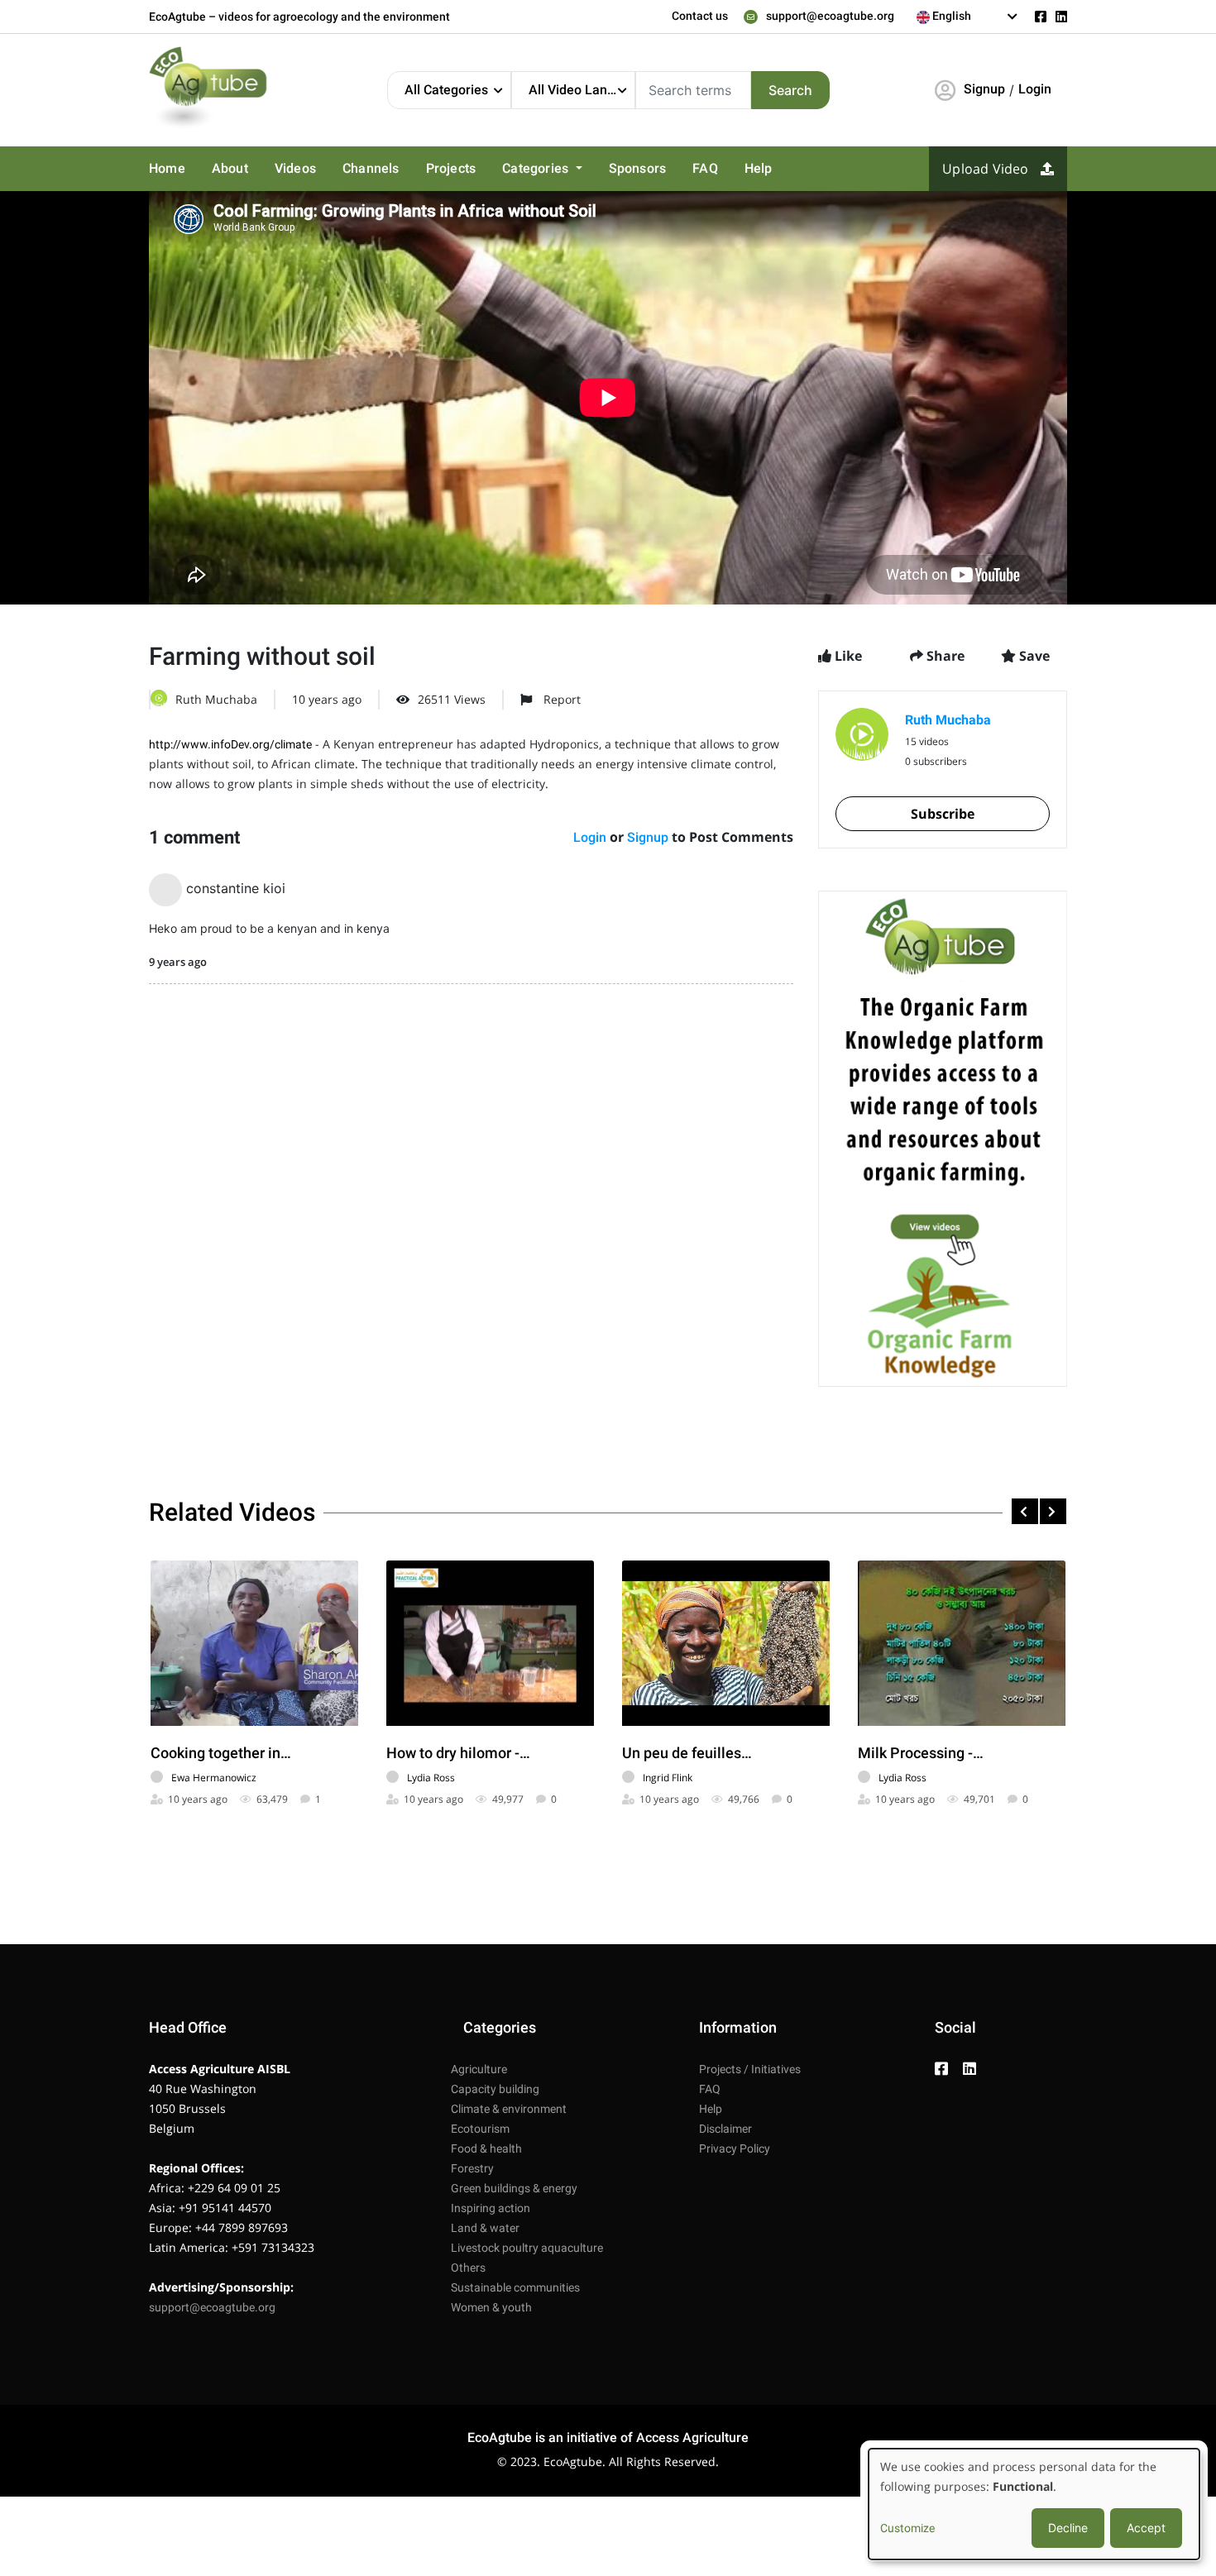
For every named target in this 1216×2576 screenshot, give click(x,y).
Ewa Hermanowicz (214, 1778)
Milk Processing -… (921, 1753)
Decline (1068, 2528)
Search (790, 90)
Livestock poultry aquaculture (527, 2248)
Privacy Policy (735, 2148)
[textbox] (967, 16)
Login (1035, 89)
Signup (984, 89)
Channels (371, 168)
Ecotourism (480, 2129)
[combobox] (967, 17)
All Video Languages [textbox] (582, 90)
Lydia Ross (431, 1778)
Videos (295, 168)
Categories (537, 168)
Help (759, 168)
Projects (451, 168)
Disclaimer (725, 2129)
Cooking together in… (221, 1753)
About (230, 168)
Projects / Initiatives (750, 2069)
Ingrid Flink (668, 1778)
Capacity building (495, 2089)
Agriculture (479, 2069)
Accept (1146, 2528)
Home (167, 168)
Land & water (485, 2228)
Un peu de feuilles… (687, 1753)
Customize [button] (907, 2528)
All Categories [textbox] (446, 90)
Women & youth (491, 2307)
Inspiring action (491, 2208)
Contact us (700, 16)
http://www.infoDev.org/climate (230, 744)
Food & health (486, 2148)
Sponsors (638, 168)
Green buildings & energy (514, 2188)
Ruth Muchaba (216, 699)
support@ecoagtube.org (830, 16)
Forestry (472, 2168)
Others (468, 2268)
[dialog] (1034, 2504)
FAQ (705, 168)
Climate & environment (509, 2109)
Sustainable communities (515, 2287)
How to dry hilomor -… (458, 1753)
